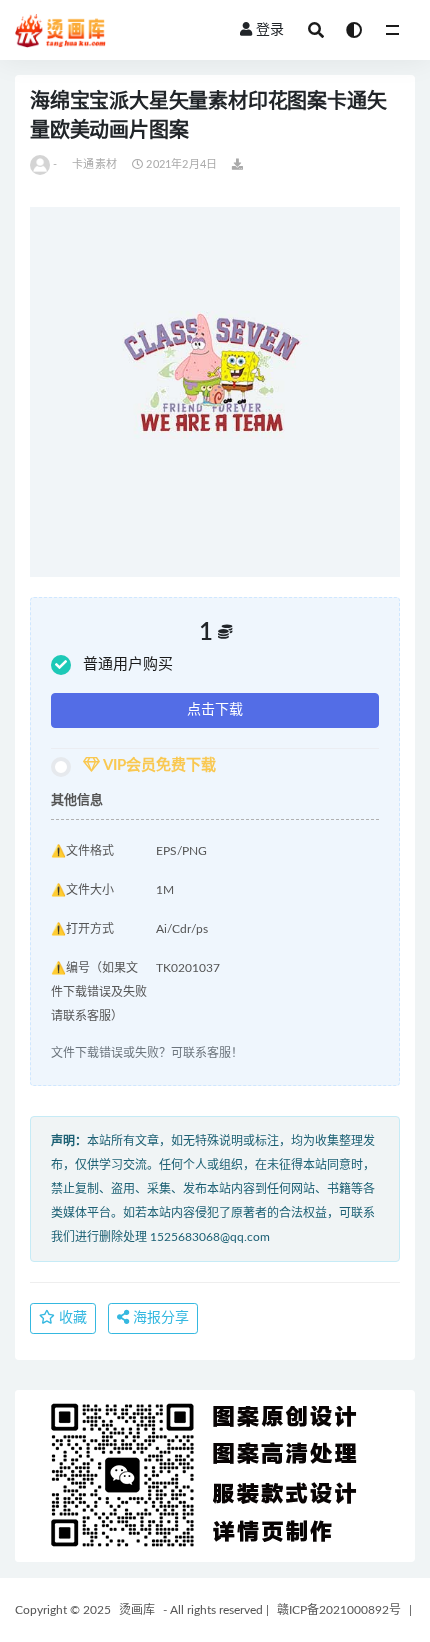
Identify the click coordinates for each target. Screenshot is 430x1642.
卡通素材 (94, 164)
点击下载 (215, 710)
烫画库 (137, 1610)
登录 (270, 30)
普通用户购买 (128, 664)
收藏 (71, 1318)
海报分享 (159, 1318)
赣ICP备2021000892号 (339, 1610)
